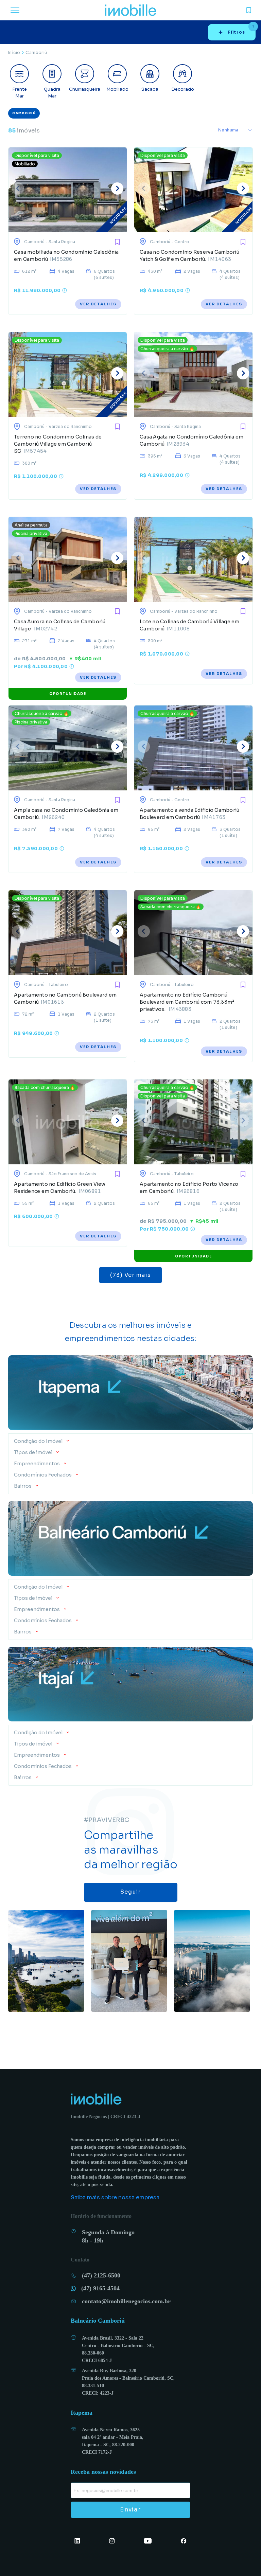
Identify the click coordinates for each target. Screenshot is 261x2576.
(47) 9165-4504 (106, 2288)
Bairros (23, 1486)
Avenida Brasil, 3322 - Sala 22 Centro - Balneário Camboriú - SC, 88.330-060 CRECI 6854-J (119, 2349)
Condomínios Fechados (43, 1475)
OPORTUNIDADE (68, 694)
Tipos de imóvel (33, 1452)
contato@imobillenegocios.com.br (129, 2301)
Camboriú (36, 52)
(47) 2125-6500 (106, 2275)
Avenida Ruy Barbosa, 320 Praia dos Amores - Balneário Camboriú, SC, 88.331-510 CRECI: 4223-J (129, 2382)
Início (14, 52)
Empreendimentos (37, 1464)
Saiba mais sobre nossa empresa (115, 2197)
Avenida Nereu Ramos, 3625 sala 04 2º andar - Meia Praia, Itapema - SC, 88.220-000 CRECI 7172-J (114, 2441)
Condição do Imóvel (39, 1441)
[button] (130, 1439)
